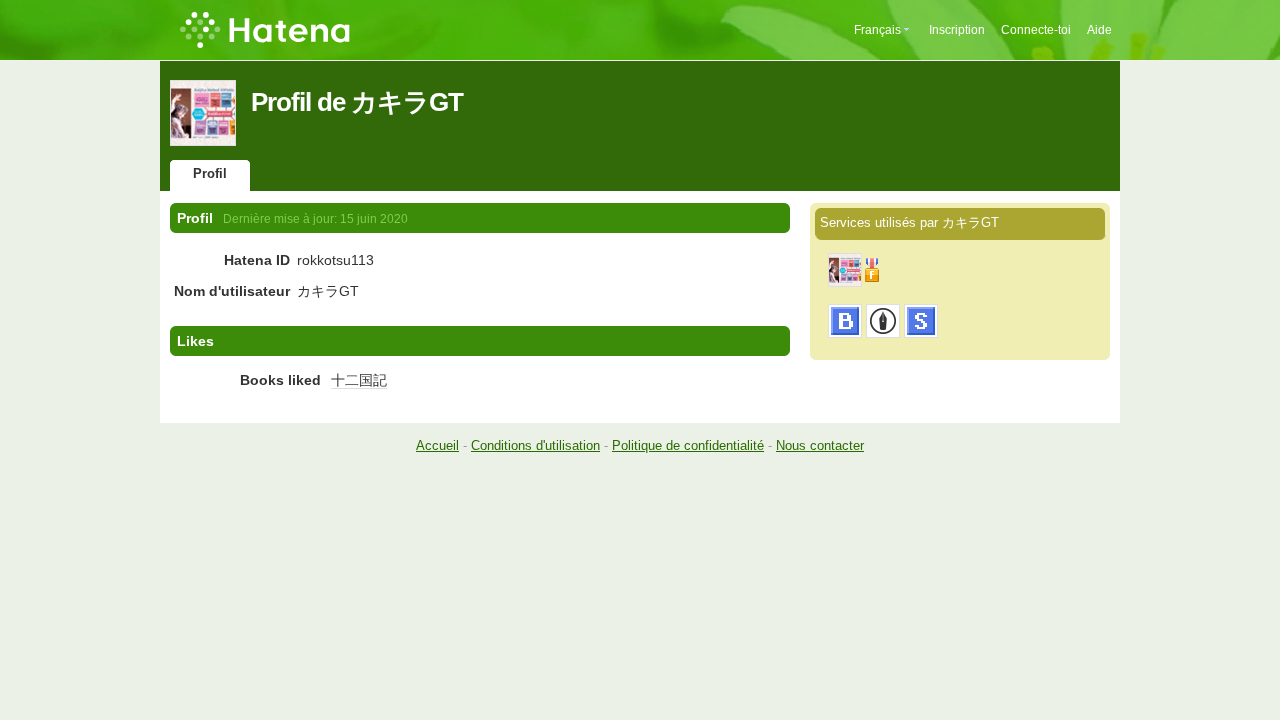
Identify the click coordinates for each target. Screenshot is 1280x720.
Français (877, 30)
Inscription (957, 30)
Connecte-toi (1036, 30)
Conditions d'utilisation (535, 445)
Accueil (437, 445)
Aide (1099, 30)
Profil (210, 173)
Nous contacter (820, 445)
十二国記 (359, 380)
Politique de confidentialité (688, 445)
